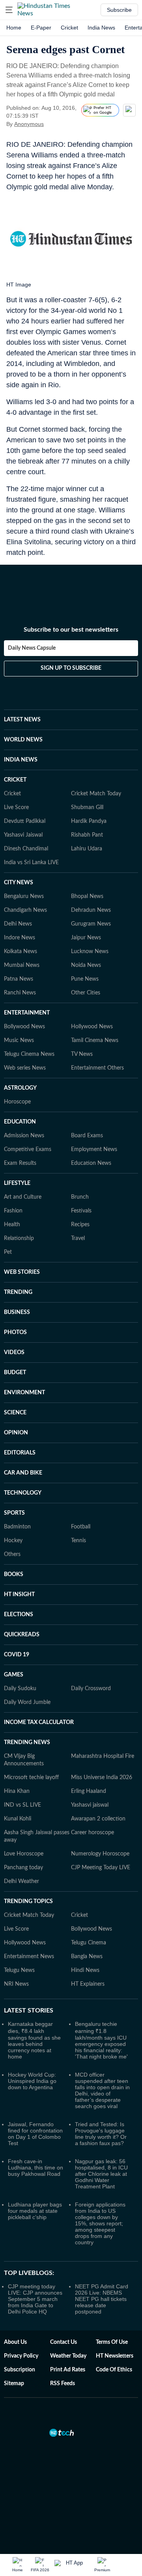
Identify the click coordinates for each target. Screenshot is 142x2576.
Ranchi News (20, 993)
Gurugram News (91, 924)
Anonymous (29, 124)
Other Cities (86, 993)
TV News (82, 1054)
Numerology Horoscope (100, 1854)
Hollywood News (92, 1027)
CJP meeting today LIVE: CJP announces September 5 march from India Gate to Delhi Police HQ (35, 2299)
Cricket (69, 28)
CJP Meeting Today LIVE (101, 1868)
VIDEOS (14, 1353)
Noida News (86, 965)
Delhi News (18, 924)
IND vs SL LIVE (22, 1805)
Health (12, 1225)
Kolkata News (21, 952)
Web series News (25, 1068)
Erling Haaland (89, 1791)
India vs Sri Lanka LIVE (31, 863)
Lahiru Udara (87, 849)
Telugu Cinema (89, 1943)
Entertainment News (29, 1957)
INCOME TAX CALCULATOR (39, 1722)
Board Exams (87, 1136)
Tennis (78, 1541)
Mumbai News (22, 965)
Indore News (20, 938)
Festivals (81, 1211)
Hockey (13, 1541)
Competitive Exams (28, 1149)
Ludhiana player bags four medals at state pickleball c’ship (35, 2211)
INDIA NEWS (21, 760)
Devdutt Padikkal (25, 821)
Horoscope (17, 1102)
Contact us (64, 2342)
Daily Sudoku (20, 1689)
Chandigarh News (25, 910)
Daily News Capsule (32, 648)
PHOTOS (15, 1332)
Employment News (94, 1149)
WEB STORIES (22, 1272)
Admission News (24, 1136)
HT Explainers (88, 1984)
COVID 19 (17, 1655)
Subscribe (119, 10)
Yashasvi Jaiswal (23, 835)
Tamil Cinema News (95, 1040)
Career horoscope (92, 1833)
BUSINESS (17, 1312)
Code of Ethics (114, 2370)
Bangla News (87, 1957)
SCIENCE (15, 1413)
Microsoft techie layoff (31, 1778)
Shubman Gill (87, 808)
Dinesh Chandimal (26, 849)
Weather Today (68, 2356)
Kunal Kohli (18, 1819)
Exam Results (20, 1163)
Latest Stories (29, 2011)
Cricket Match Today (96, 794)
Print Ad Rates (68, 2370)
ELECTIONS (19, 1615)
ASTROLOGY (20, 1088)
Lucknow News (90, 952)
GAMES (14, 1675)
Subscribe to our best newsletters (71, 630)
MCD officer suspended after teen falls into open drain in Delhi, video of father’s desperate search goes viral (102, 2090)
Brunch (80, 1197)
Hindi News (85, 1970)
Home (14, 28)
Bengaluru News (24, 896)
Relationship (19, 1238)
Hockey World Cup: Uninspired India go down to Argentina (32, 2081)
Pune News (85, 979)
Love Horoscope (24, 1854)
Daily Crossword (91, 1689)
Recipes (80, 1225)
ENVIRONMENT (24, 1393)
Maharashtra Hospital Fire (103, 1756)
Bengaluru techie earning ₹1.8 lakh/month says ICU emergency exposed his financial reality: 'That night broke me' (101, 2040)
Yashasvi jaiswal (90, 1805)
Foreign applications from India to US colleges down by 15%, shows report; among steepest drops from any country (100, 2223)
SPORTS (14, 1513)
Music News (19, 1040)
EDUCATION (20, 1122)
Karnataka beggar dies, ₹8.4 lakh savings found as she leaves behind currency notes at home (34, 2040)
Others (12, 1554)
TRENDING (18, 1292)
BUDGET (15, 1373)
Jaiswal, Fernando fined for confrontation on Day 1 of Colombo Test (35, 2134)
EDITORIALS (20, 1453)
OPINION (16, 1433)
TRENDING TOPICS (28, 1902)
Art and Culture (23, 1197)
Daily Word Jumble (27, 1702)
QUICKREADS (22, 1635)
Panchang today (23, 1868)
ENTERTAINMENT (27, 1013)
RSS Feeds (63, 2384)
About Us (15, 2342)
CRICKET (15, 780)
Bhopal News (87, 896)
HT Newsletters (115, 2356)
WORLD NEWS (23, 740)
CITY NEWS (19, 883)
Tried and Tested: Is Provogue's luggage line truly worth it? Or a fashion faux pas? (101, 2134)
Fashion (13, 1211)
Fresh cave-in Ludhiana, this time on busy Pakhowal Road (35, 2168)
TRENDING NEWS (27, 1743)
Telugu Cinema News (29, 1054)
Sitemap (14, 2384)
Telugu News (19, 1970)
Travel (78, 1238)
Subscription (20, 2370)
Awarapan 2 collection (98, 1819)
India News (101, 28)
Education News (91, 1163)
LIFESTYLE (17, 1183)
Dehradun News (91, 910)
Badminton (17, 1527)
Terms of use (112, 2342)
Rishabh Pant (87, 835)
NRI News (16, 1984)
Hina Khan (17, 1791)
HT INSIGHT (19, 1595)
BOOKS (14, 1574)
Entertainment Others (97, 1068)
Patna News (19, 979)
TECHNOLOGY (23, 1493)
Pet (8, 1252)
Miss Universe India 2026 (102, 1778)
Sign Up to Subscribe (71, 668)
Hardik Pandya (89, 821)
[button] (9, 10)
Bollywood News (24, 1027)
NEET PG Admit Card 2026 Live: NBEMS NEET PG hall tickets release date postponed (102, 2299)
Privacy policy (21, 2356)
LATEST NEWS (22, 720)
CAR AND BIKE (23, 1473)
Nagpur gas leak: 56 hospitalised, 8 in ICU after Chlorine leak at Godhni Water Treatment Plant (101, 2174)
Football (81, 1527)
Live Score (16, 808)
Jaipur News (86, 938)
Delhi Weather (21, 1881)
